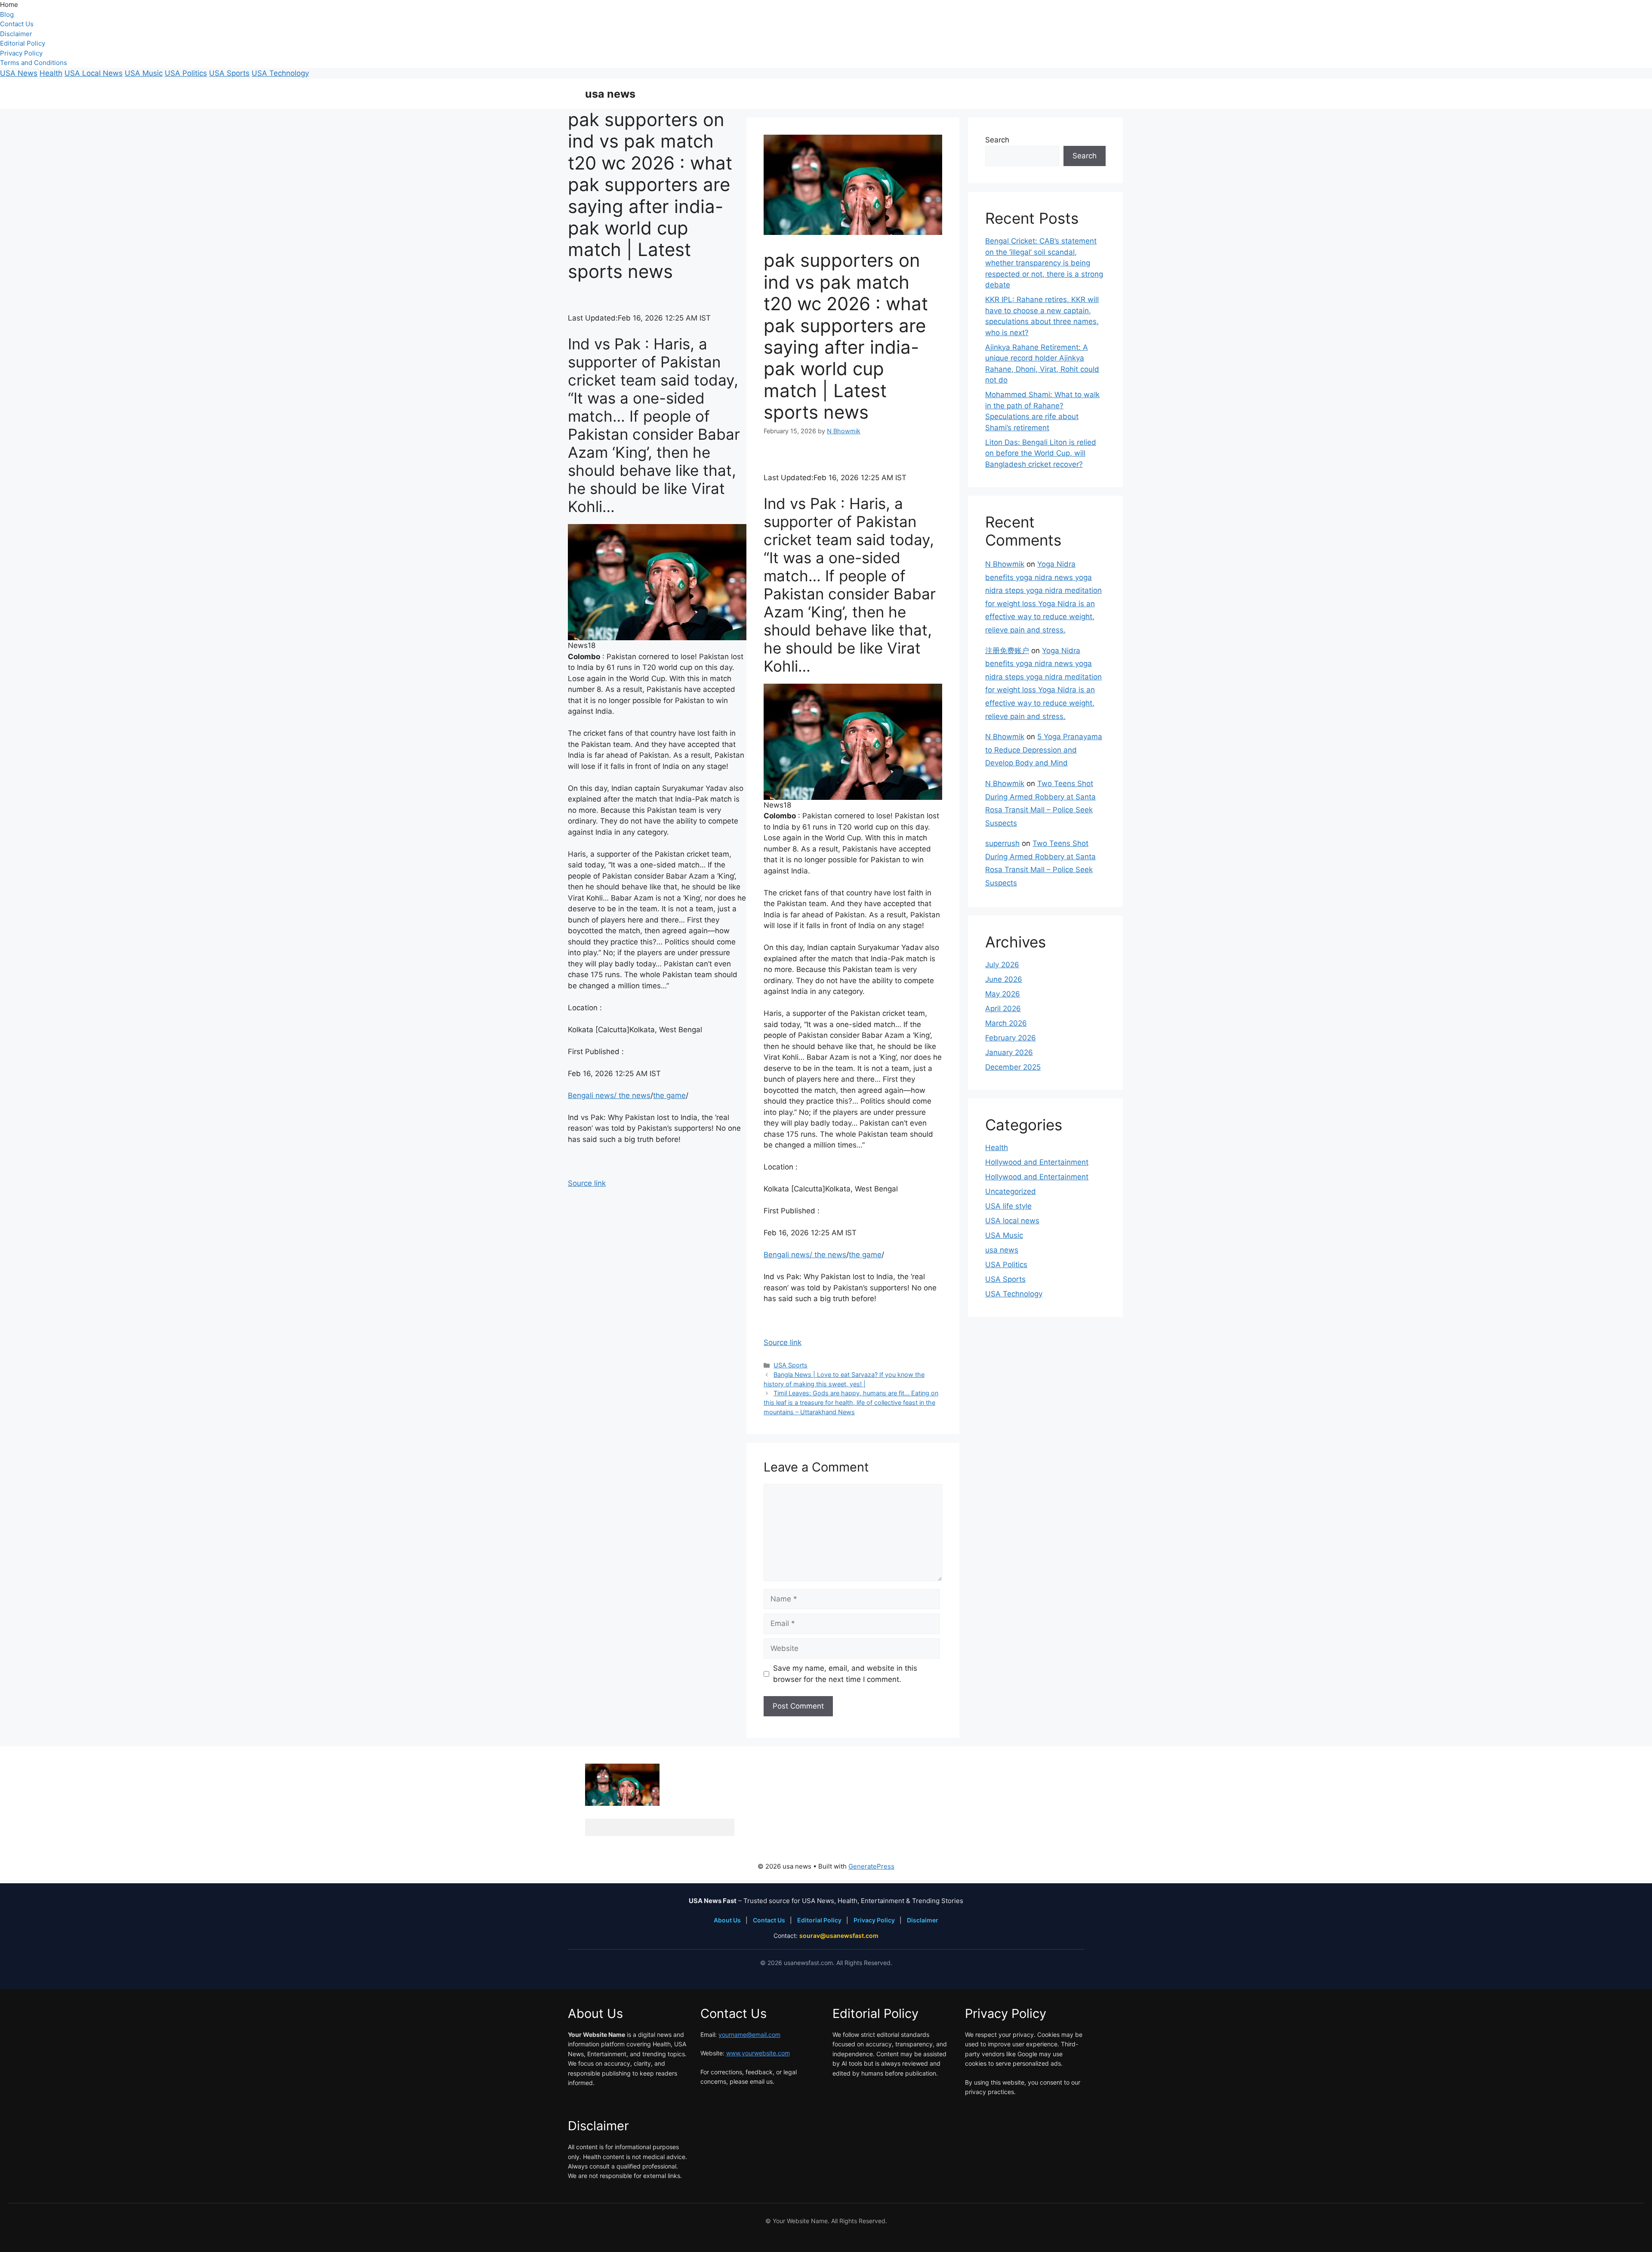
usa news (610, 94)
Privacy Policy (21, 53)
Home (9, 5)
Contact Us (17, 24)
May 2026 (1003, 994)
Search (997, 140)
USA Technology (280, 73)
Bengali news (591, 1095)
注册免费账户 (1007, 651)
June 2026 (1004, 979)
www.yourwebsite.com (758, 2053)
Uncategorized (1011, 1191)
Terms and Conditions (34, 63)
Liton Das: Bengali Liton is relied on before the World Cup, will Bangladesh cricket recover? (1041, 453)
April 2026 (1003, 1009)
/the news (632, 1095)
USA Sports (229, 73)
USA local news (1012, 1221)
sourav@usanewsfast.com (839, 1936)
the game (669, 1095)
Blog (7, 14)
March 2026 (1006, 1023)
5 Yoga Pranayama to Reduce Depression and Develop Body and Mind (1044, 750)
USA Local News (94, 73)
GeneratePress (871, 1866)
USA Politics (186, 73)
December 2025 (1013, 1067)
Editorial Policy (23, 43)
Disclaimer (16, 34)
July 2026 (1002, 965)
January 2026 (1009, 1052)
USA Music (144, 73)
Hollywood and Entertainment (1037, 1162)
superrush (1002, 843)
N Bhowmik (1005, 564)
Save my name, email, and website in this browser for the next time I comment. (845, 1674)
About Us (728, 1920)
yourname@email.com (749, 2035)
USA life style (1008, 1206)
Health (51, 73)
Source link (587, 1183)
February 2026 (1011, 1038)
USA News (19, 73)
